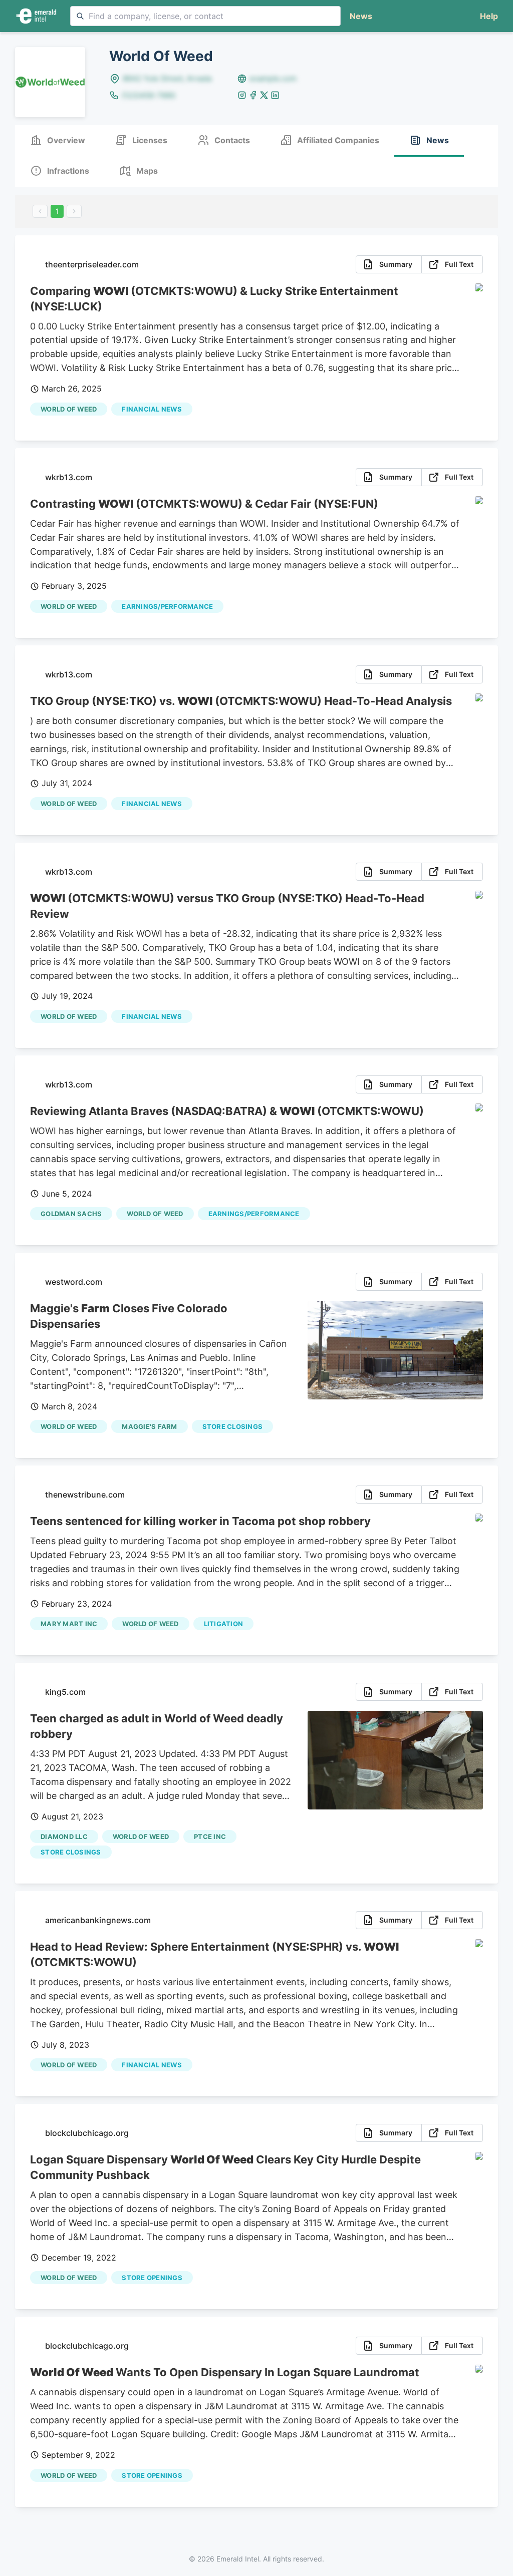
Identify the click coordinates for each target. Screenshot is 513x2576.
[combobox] (205, 16)
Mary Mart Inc (69, 1624)
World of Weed (69, 409)
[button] (487, 16)
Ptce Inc (210, 1836)
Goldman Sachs (71, 1214)
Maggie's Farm (149, 1426)
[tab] (58, 141)
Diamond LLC (64, 1836)
